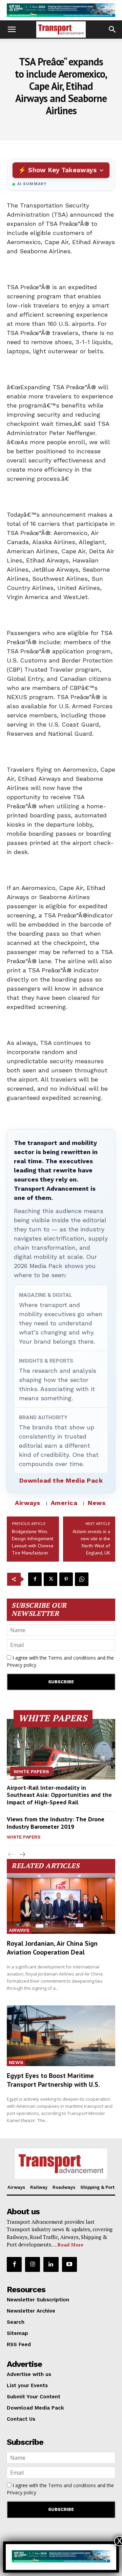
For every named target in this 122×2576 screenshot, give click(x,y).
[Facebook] (35, 1579)
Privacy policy (22, 1665)
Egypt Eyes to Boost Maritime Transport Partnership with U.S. (53, 2080)
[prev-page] (11, 1855)
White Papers (31, 1771)
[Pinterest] (66, 1579)
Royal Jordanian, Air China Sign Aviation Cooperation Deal (52, 1948)
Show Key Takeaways (62, 170)
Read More (70, 2245)
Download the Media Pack (61, 1480)
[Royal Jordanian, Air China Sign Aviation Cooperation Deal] (61, 1904)
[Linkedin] (51, 2264)
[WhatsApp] (82, 1579)
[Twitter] (50, 1579)
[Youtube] (69, 2264)
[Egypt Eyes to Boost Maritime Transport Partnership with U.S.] (61, 2036)
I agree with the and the (60, 1661)
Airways (28, 1503)
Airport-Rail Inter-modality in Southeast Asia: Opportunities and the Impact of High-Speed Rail (59, 1795)
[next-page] (22, 1855)
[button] (12, 29)
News (97, 1503)
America (64, 1503)
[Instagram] (33, 2264)
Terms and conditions (72, 1658)
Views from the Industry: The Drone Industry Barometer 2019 (56, 1823)
